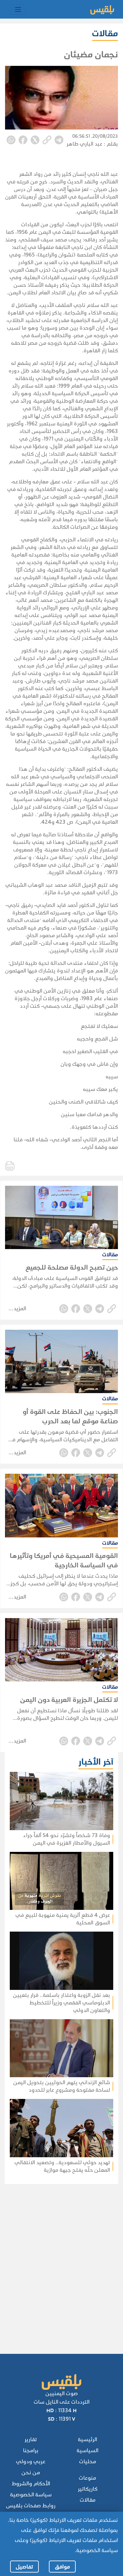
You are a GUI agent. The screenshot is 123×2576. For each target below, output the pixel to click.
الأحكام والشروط (31, 2484)
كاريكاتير (88, 2489)
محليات (88, 2461)
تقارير (31, 2439)
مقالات (88, 2500)
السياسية (88, 2450)
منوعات (88, 2478)
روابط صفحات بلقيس (31, 2506)
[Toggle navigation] (18, 9)
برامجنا (31, 2450)
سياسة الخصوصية (31, 2495)
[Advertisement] (60, 2260)
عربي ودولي (31, 2461)
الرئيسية (88, 2439)
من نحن (31, 2472)
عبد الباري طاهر (85, 144)
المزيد (20, 1308)
